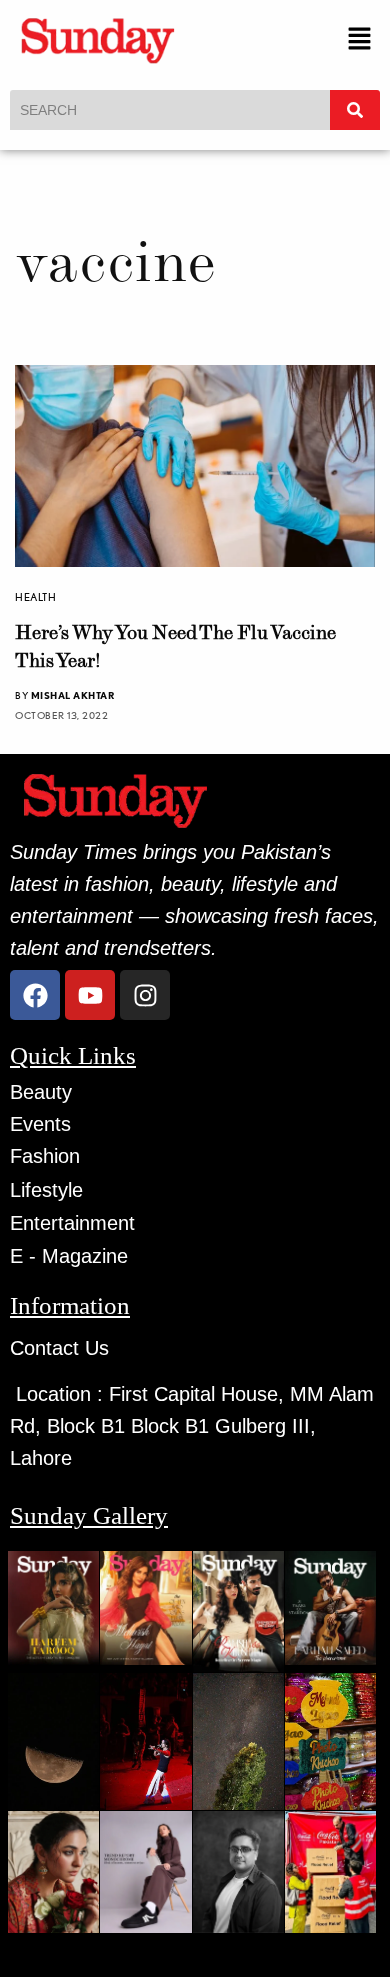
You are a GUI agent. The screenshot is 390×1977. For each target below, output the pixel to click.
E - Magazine (69, 1256)
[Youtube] (90, 995)
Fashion (45, 1156)
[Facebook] (35, 995)
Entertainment (72, 1223)
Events (40, 1124)
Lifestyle (46, 1190)
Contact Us (59, 1348)
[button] (360, 39)
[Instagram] (145, 995)
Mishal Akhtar (73, 695)
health (35, 597)
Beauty (41, 1092)
